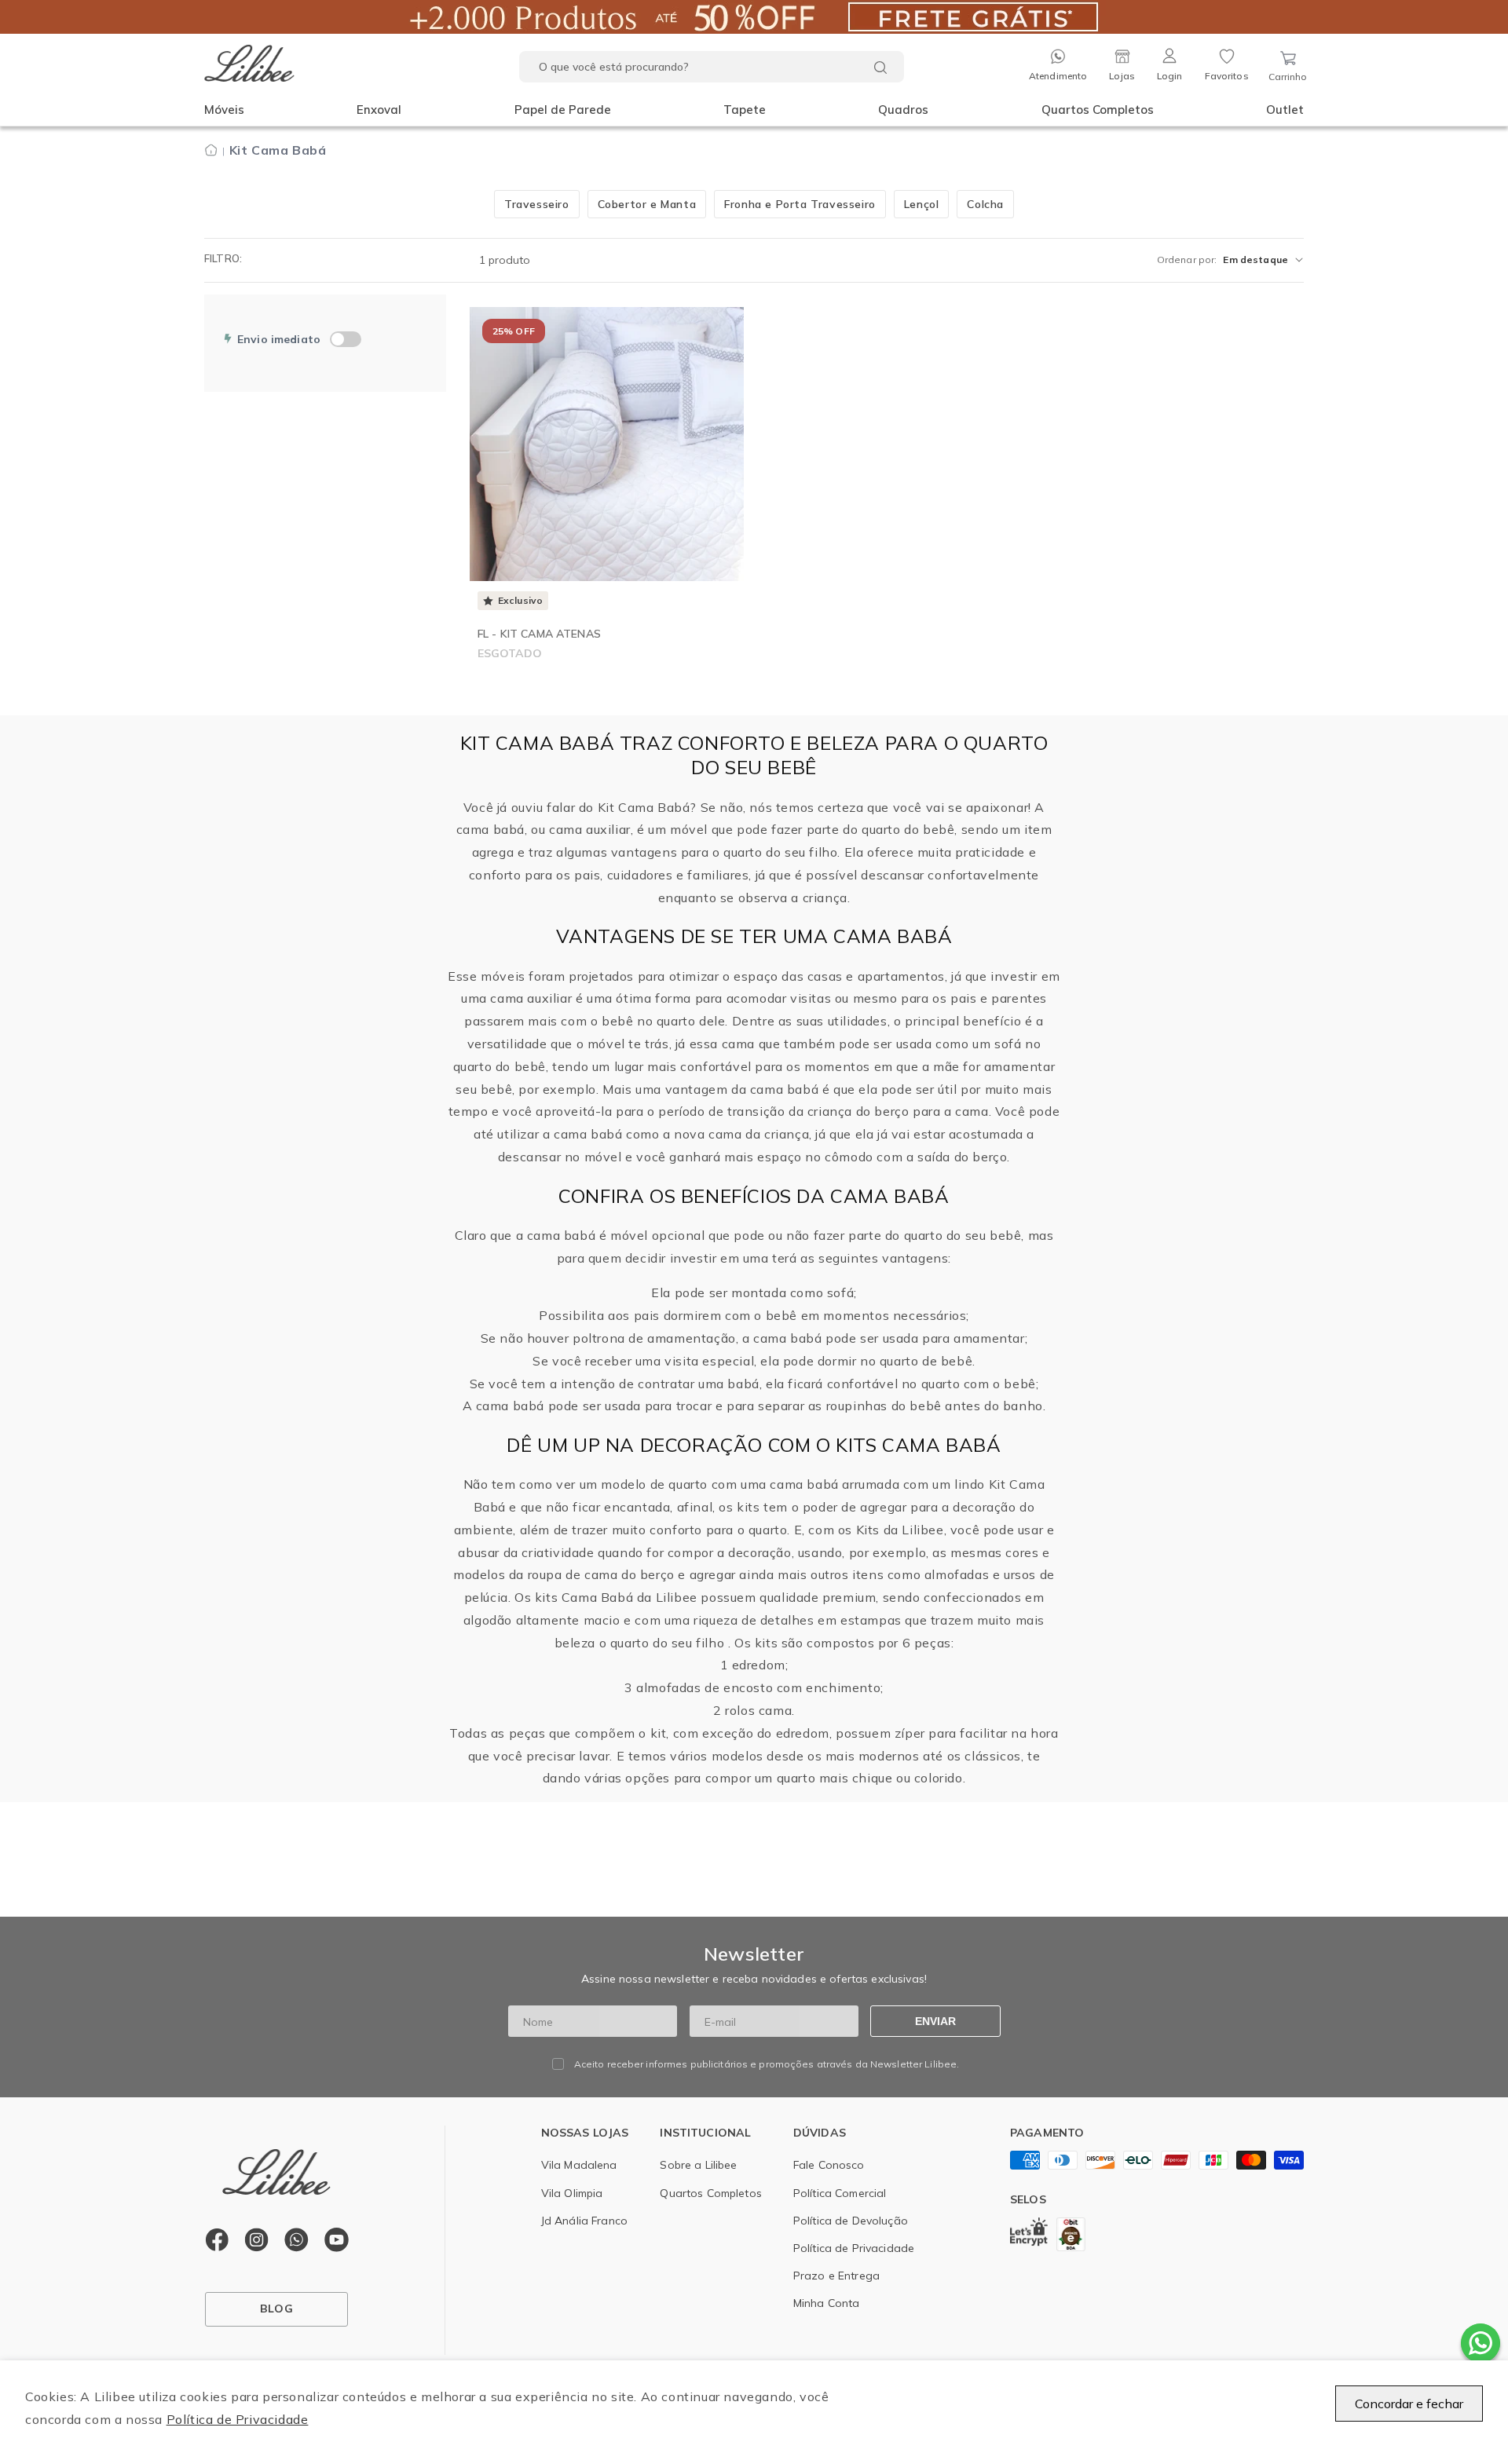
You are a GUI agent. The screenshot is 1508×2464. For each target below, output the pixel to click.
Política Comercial (840, 2193)
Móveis (224, 110)
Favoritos (1227, 76)
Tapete (745, 110)
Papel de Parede (563, 110)
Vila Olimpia (572, 2193)
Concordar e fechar (1409, 2404)
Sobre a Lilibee (698, 2165)
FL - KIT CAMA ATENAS (539, 634)
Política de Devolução (851, 2221)
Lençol (922, 204)
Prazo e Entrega (836, 2276)
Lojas (1122, 76)
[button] (224, 110)
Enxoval (379, 110)
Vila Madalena (579, 2165)
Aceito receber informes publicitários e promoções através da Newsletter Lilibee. (767, 2064)
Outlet (1285, 110)
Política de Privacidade (238, 2419)
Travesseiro (537, 204)
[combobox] (712, 67)
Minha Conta (827, 2303)
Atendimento (1058, 76)
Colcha (985, 204)
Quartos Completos (1098, 110)
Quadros (903, 110)
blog (276, 2309)
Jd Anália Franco (584, 2221)
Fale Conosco (829, 2165)
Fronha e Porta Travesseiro (800, 204)
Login (1170, 76)
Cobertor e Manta (647, 204)
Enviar (935, 2021)
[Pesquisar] (880, 68)
